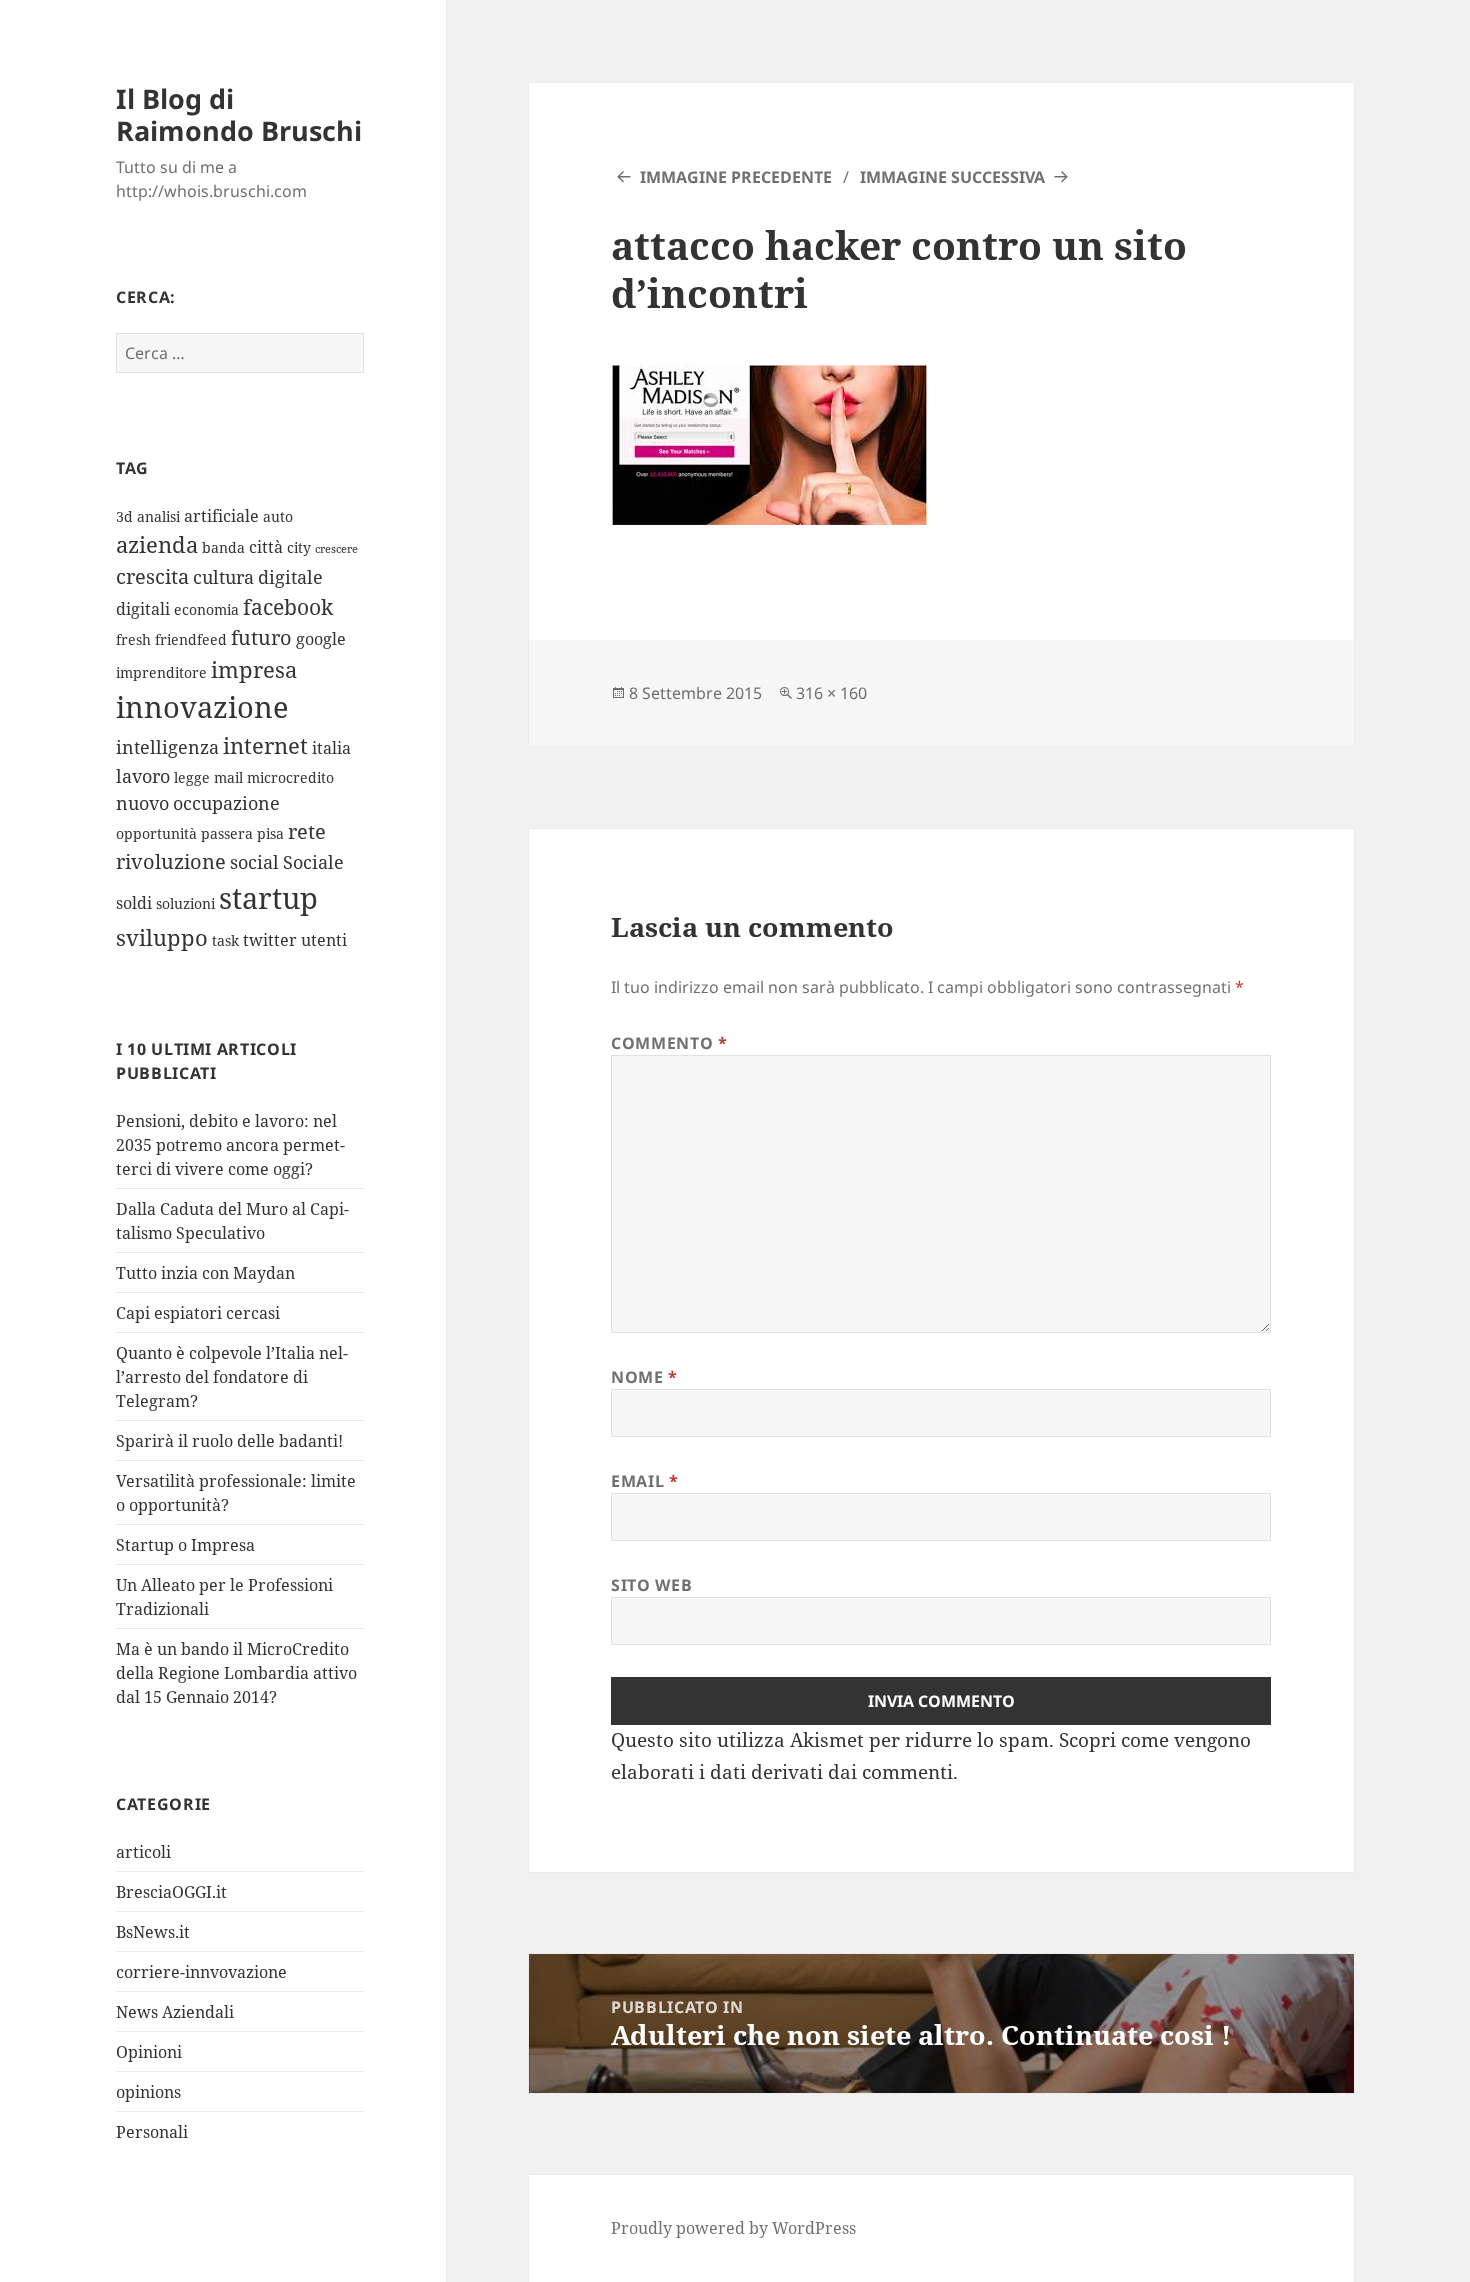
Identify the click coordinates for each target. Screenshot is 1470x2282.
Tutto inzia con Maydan (205, 1273)
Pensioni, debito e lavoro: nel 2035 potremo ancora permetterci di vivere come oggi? (230, 1145)
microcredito (290, 777)
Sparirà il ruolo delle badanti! (229, 1441)
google (321, 639)
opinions (148, 2092)
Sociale (313, 862)
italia (331, 748)
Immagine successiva (952, 177)
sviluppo (162, 937)
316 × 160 (831, 693)
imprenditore (161, 672)
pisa (270, 833)
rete (307, 831)
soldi (134, 903)
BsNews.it (153, 1932)
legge (192, 777)
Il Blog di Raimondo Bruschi (239, 114)
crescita (152, 576)
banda (223, 547)
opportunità (156, 833)
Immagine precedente (736, 177)
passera (227, 833)
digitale (290, 577)
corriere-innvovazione (201, 1972)
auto (278, 516)
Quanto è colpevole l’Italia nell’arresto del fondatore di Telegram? (232, 1377)
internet (265, 745)
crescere (336, 549)
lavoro (143, 776)
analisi (158, 516)
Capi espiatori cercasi (198, 1313)
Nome (644, 1377)
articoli (143, 1852)
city (299, 547)
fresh (133, 639)
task (225, 940)
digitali (143, 609)
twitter (270, 940)
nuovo (142, 803)
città (266, 547)
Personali (152, 2132)
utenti (324, 940)
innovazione (202, 706)
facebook (288, 606)
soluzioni (185, 903)
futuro (261, 637)
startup (268, 898)
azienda (157, 544)
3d (124, 516)
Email (644, 1481)
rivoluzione (171, 861)
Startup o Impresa (185, 1545)
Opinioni (149, 2052)
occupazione (226, 803)
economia (206, 609)
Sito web (651, 1585)
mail (228, 777)
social (254, 862)
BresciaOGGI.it (171, 1892)
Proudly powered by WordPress (733, 2228)
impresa (254, 669)
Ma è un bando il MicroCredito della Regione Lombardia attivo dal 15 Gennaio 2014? (236, 1673)
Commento (669, 1043)
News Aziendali (175, 2012)
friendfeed (191, 639)
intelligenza (167, 747)
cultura (223, 577)
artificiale (221, 516)
